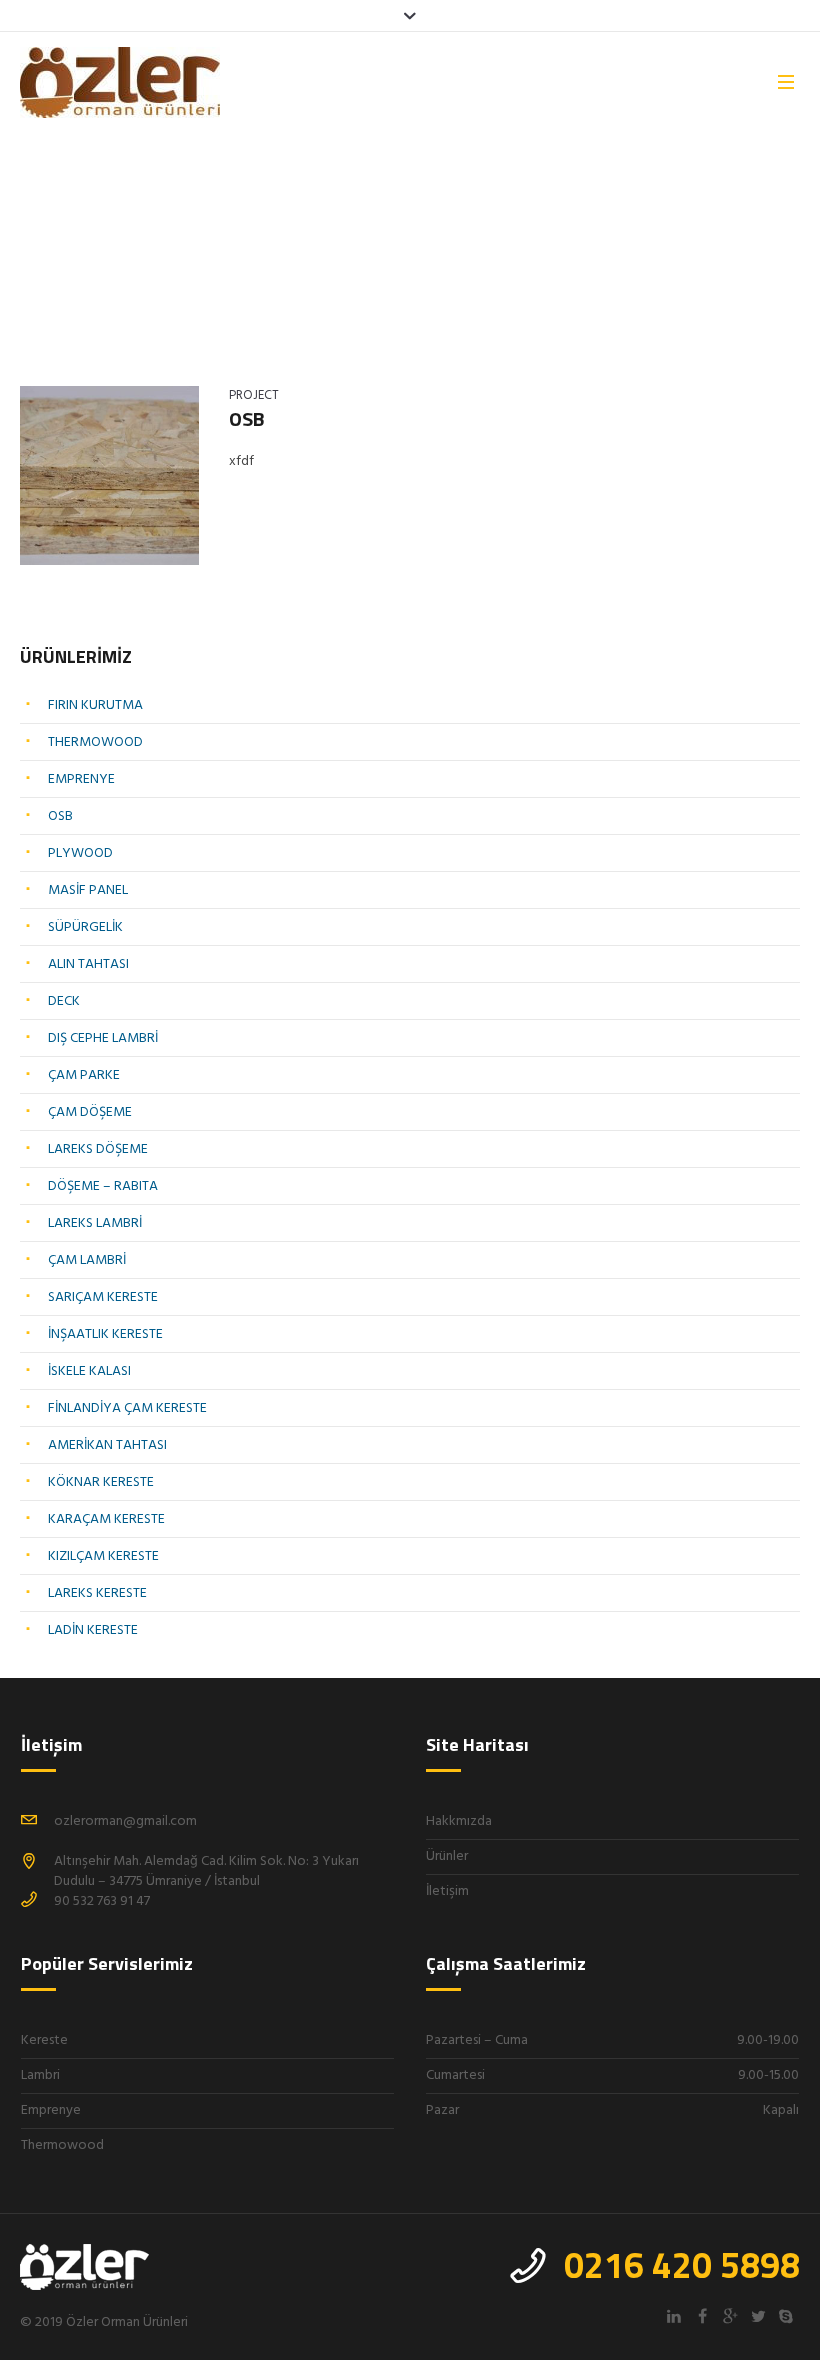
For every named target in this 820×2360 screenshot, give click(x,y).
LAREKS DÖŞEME (98, 1149)
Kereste (44, 2040)
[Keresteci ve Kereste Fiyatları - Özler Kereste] (86, 2268)
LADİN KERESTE (93, 1630)
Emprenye (51, 2110)
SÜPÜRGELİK (85, 927)
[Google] (730, 2316)
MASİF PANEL (88, 890)
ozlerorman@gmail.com (125, 1821)
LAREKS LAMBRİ (95, 1223)
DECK (64, 1001)
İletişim (447, 1891)
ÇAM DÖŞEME (90, 1112)
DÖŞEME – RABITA (103, 1186)
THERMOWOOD (95, 742)
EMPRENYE (81, 779)
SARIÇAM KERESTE (103, 1297)
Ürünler (447, 1856)
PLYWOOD (80, 853)
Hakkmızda (459, 1821)
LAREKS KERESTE (97, 1593)
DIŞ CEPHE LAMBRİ (103, 1038)
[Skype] (786, 2316)
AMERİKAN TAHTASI (107, 1445)
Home (36, 256)
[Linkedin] (674, 2316)
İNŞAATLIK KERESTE (105, 1334)
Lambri (40, 2075)
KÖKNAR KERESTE (101, 1482)
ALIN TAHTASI (88, 964)
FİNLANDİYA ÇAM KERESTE (127, 1408)
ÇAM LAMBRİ (87, 1260)
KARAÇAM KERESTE (106, 1519)
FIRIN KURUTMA (95, 705)
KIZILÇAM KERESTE (103, 1556)
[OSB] (109, 475)
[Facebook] (702, 2316)
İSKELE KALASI (89, 1371)
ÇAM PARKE (84, 1075)
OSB (247, 418)
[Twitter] (758, 2316)
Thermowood (62, 2145)
